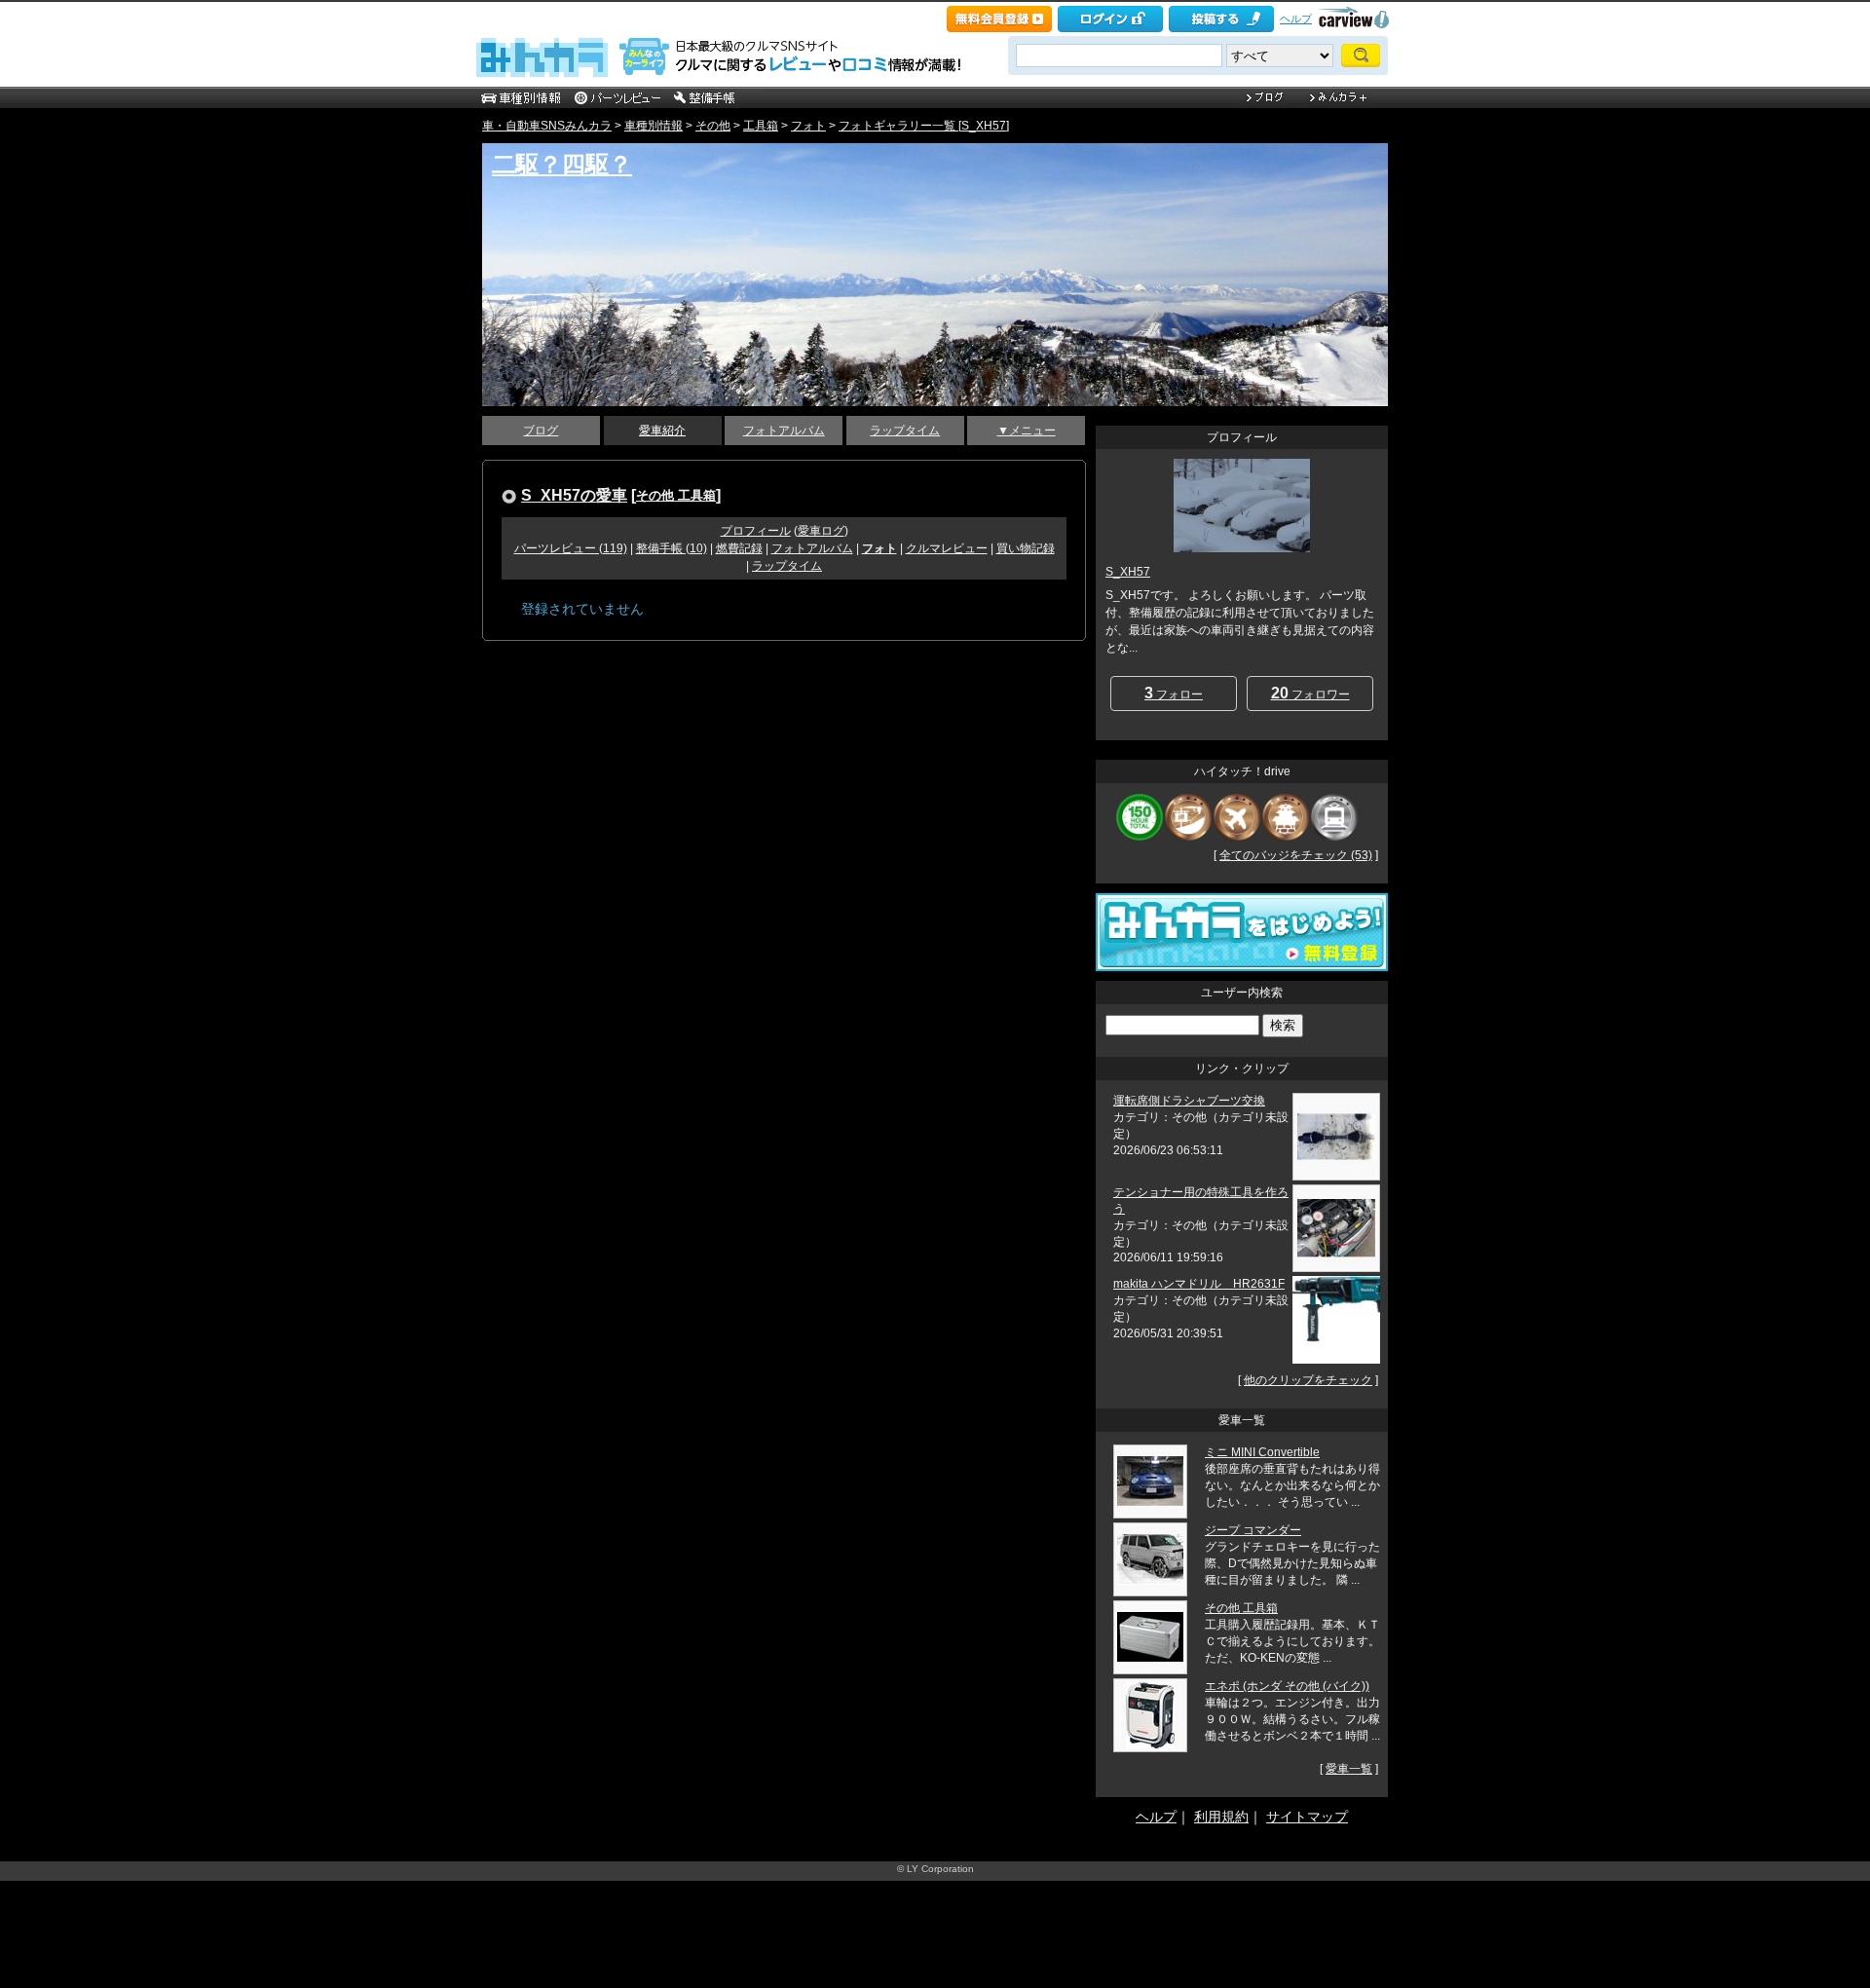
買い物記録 (1026, 548)
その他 (713, 126)
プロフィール (756, 531)
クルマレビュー (947, 548)
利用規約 (1221, 1817)
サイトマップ (1307, 1817)
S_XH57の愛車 (574, 495)
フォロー (1174, 693)
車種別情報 (654, 126)
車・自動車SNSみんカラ (547, 126)
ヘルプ (1296, 19)
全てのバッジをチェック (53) (1296, 855)
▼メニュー (1027, 431)
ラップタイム (905, 431)
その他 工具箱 (676, 495)
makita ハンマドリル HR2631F (1199, 1284)
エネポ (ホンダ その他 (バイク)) (1287, 1686)
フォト (808, 126)
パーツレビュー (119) (571, 548)
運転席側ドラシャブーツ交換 (1189, 1101)
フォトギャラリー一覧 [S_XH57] (924, 126)
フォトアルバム (784, 431)
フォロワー (1310, 693)
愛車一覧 (1349, 1769)
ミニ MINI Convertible (1262, 1452)
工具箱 (761, 126)
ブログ (541, 431)
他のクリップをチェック (1308, 1380)
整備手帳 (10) (672, 548)
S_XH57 (1128, 572)
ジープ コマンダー (1253, 1530)
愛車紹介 (662, 431)
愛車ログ (821, 531)
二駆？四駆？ (562, 164)
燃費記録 (739, 548)
